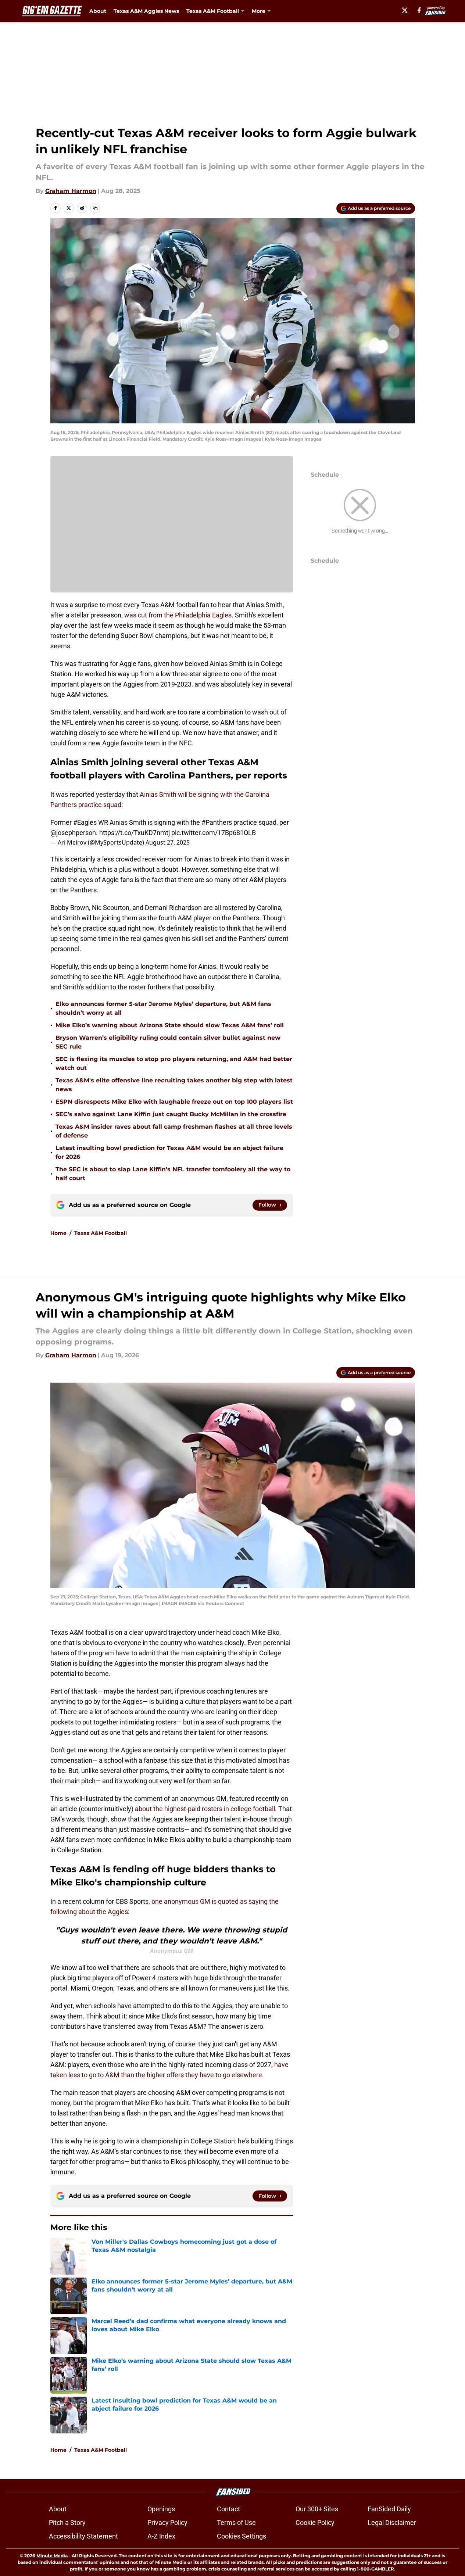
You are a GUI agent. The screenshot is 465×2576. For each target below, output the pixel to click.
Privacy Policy (167, 2523)
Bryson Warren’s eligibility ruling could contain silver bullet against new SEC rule (168, 1042)
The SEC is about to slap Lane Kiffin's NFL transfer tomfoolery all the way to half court (173, 1174)
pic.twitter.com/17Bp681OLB (214, 833)
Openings (161, 2509)
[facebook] (419, 10)
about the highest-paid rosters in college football (205, 1809)
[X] (405, 10)
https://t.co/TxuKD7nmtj (135, 833)
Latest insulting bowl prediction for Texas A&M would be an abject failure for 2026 (169, 1152)
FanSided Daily (389, 2509)
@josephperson (73, 833)
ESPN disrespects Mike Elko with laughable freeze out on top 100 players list (174, 1102)
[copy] (95, 208)
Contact (228, 2509)
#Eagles (85, 822)
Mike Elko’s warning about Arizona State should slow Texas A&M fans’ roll (170, 1025)
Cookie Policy (315, 2523)
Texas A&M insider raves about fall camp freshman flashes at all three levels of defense (174, 1131)
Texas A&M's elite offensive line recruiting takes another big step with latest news (174, 1085)
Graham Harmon (71, 191)
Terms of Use (236, 2523)
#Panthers (217, 822)
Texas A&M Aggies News (146, 11)
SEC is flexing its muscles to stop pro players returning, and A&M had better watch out (174, 1063)
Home (58, 1233)
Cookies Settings (242, 2536)
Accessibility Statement (83, 2536)
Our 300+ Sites (317, 2509)
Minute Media (52, 2556)
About (98, 11)
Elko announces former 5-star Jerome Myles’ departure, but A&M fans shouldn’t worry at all (163, 1008)
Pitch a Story (67, 2523)
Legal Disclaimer (392, 2523)
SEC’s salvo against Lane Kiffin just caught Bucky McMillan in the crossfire (171, 1114)
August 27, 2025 (168, 842)
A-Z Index (161, 2536)
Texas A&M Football (101, 1233)
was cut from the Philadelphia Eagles (178, 615)
